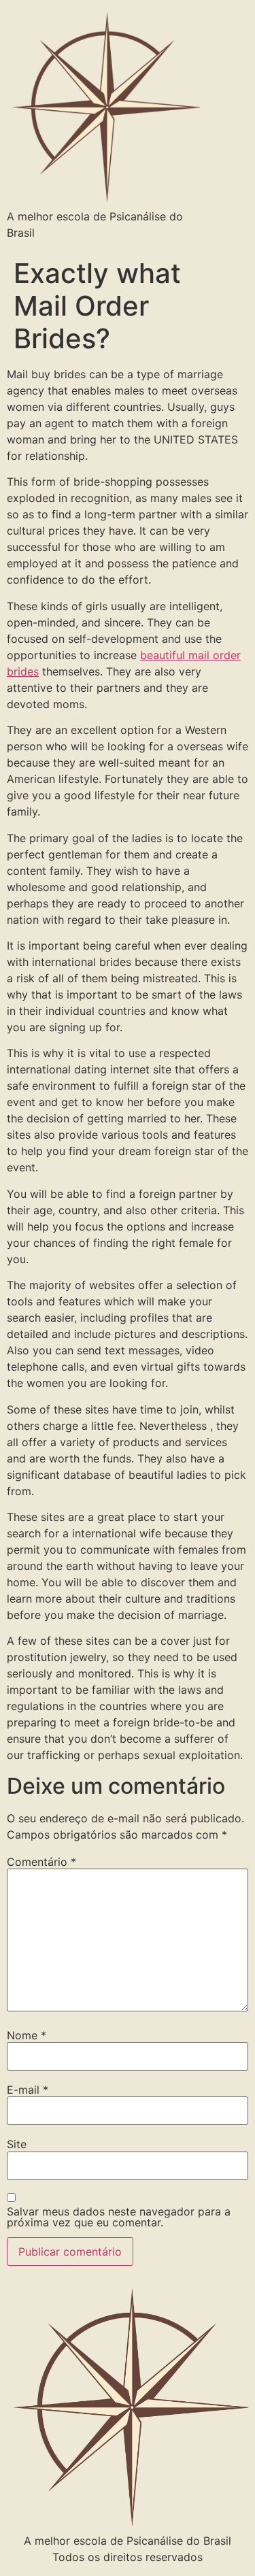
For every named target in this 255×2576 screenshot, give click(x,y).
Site (17, 2144)
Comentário (41, 1862)
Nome (27, 2035)
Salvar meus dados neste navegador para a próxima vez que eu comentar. (119, 2217)
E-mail (28, 2090)
